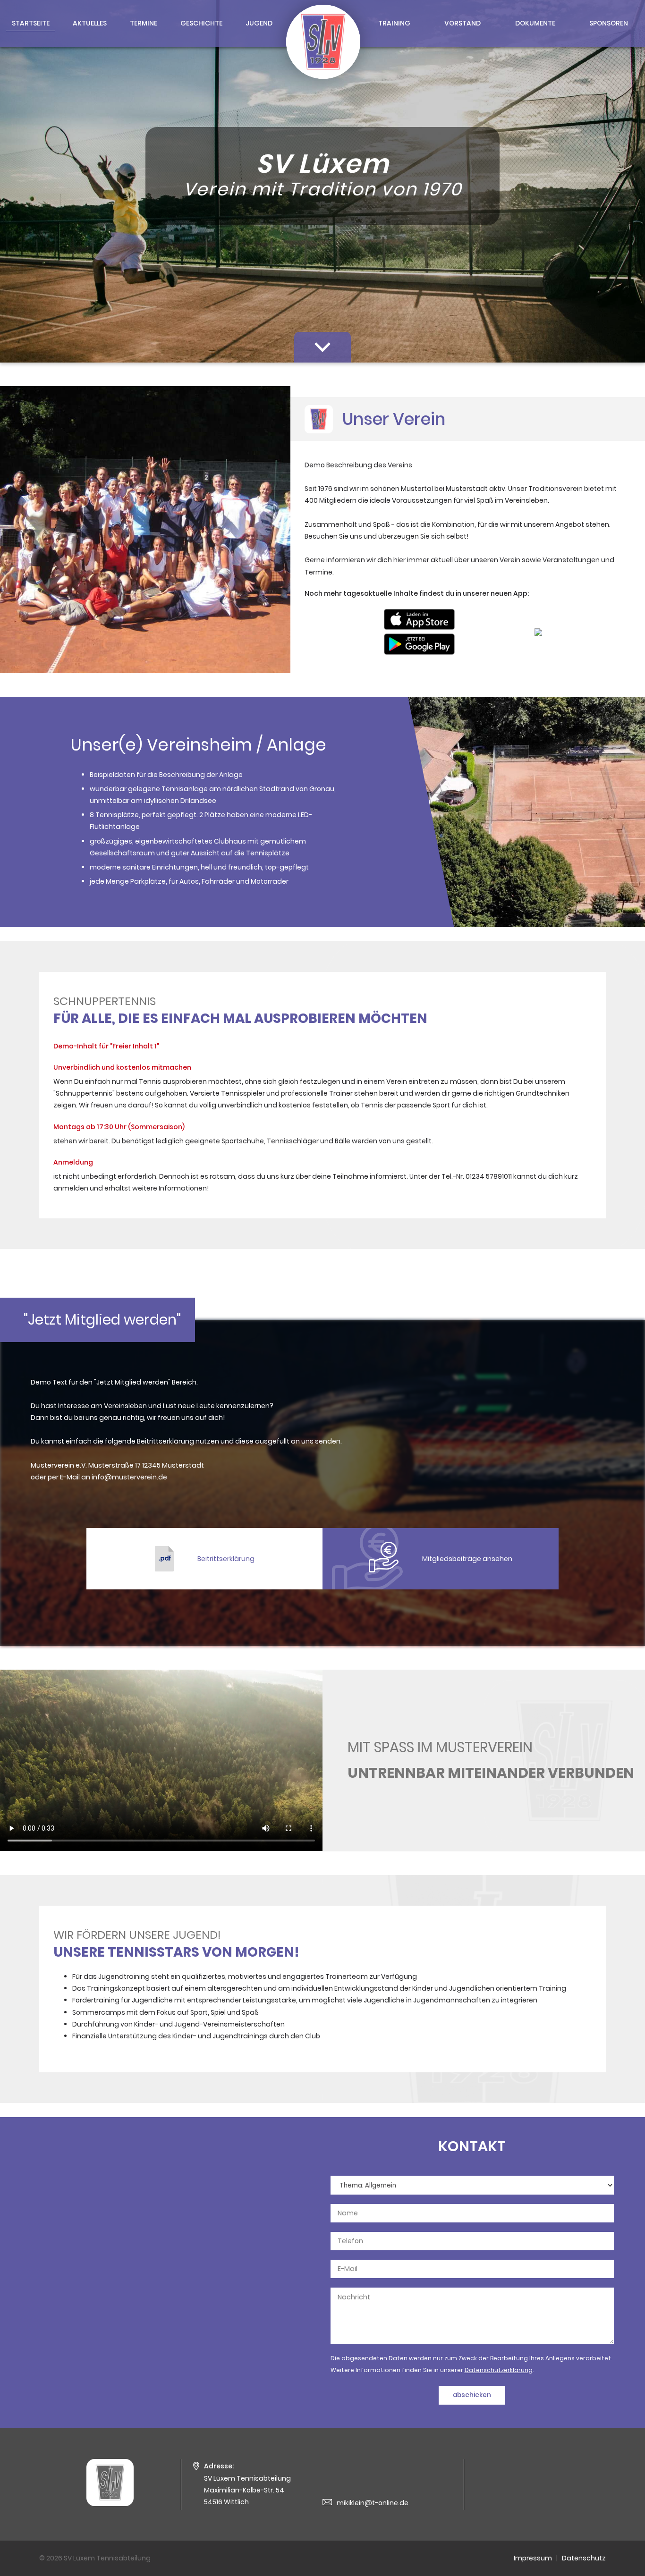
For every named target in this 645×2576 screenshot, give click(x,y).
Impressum (533, 2558)
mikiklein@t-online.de (373, 2503)
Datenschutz (584, 2558)
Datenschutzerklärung (499, 2370)
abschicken (472, 2395)
